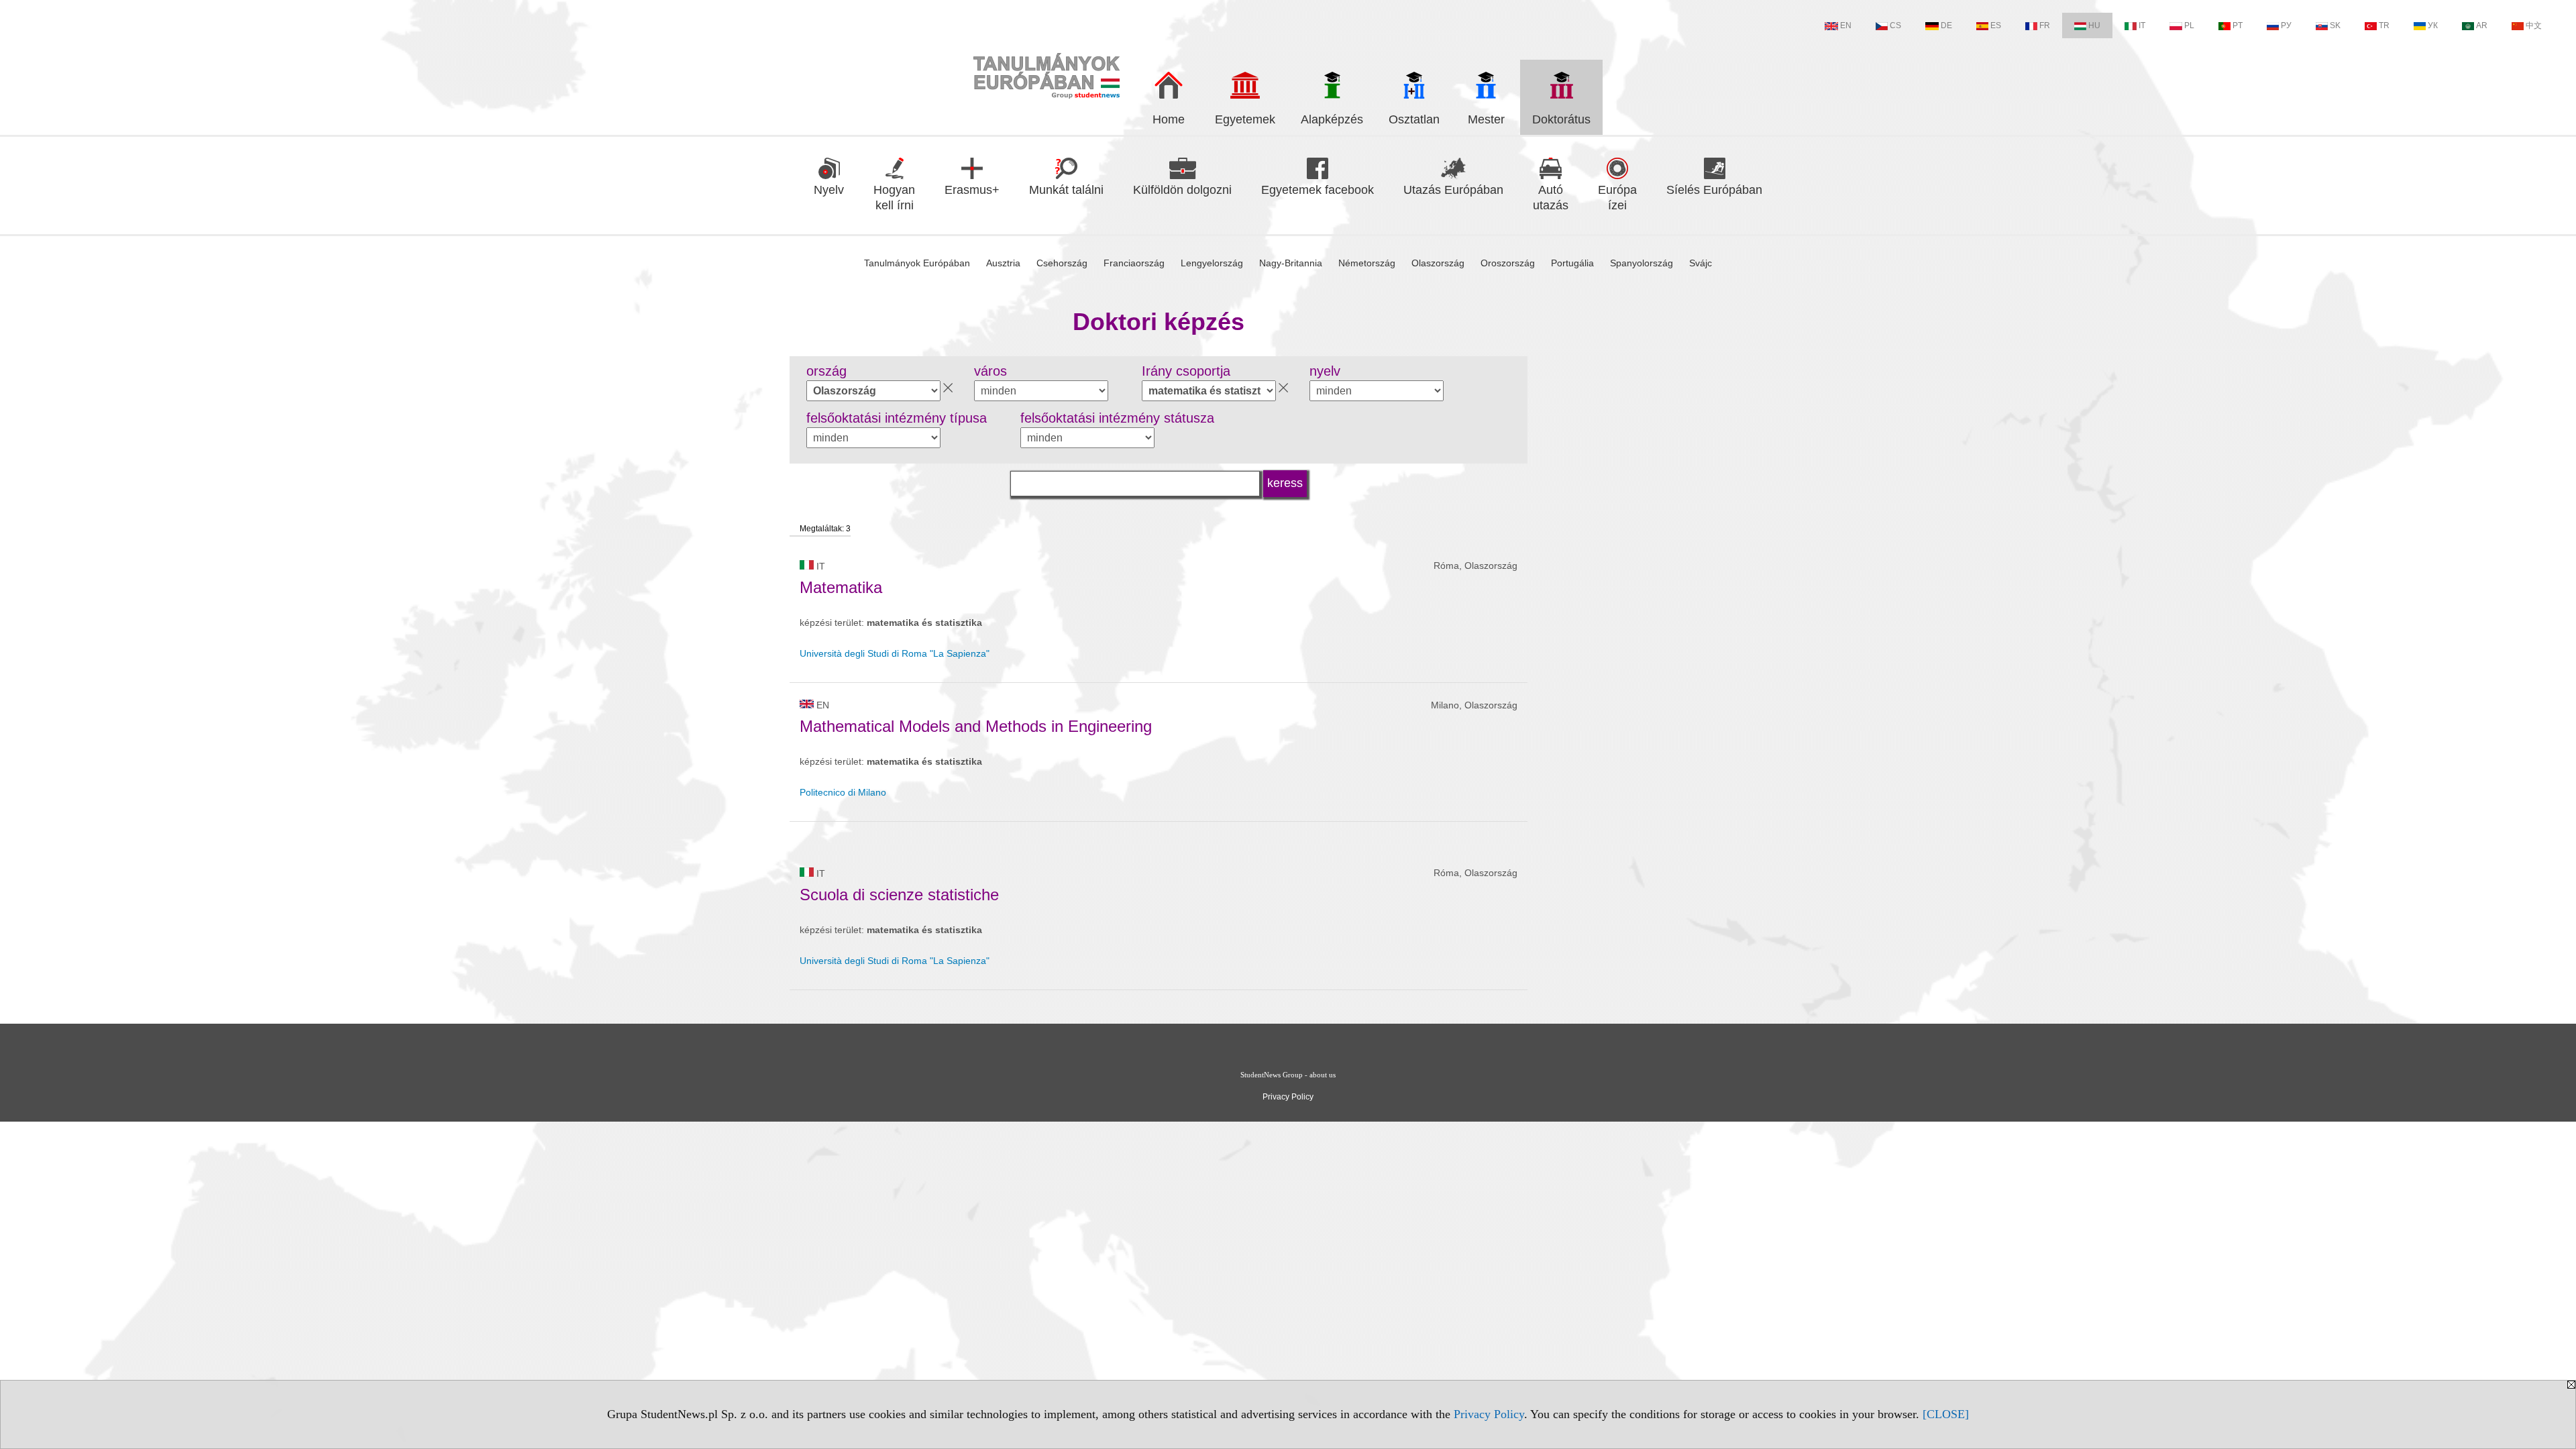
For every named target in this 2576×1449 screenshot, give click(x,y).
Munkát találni (1066, 190)
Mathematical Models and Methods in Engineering (976, 726)
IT (2142, 25)
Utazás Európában (1453, 190)
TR (2384, 25)
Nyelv (829, 190)
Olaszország (1438, 263)
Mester (1486, 119)
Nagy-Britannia (1291, 263)
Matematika (841, 587)
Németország (1367, 263)
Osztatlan (1414, 119)
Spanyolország (1642, 263)
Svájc (1701, 263)
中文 (2534, 25)
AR (2482, 25)
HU (2094, 25)
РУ (2286, 25)
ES (1996, 25)
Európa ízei (1617, 198)
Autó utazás (1551, 198)
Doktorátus (1561, 119)
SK (2335, 25)
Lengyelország (1212, 263)
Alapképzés (1332, 119)
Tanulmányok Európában (917, 263)
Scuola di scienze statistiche (899, 895)
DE (1946, 25)
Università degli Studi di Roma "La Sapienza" (895, 653)
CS (1895, 25)
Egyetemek (1245, 119)
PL (2189, 25)
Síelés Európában (1714, 190)
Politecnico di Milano (843, 792)
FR (2045, 25)
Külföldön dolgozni (1182, 190)
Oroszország (1508, 263)
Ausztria (1003, 263)
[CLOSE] (1946, 1414)
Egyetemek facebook (1318, 190)
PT (2238, 25)
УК (2433, 25)
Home (1169, 119)
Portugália (1572, 263)
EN (1846, 25)
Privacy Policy (1489, 1414)
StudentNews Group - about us (1288, 1075)
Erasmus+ (972, 190)
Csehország (1062, 263)
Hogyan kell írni (894, 198)
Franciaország (1134, 263)
